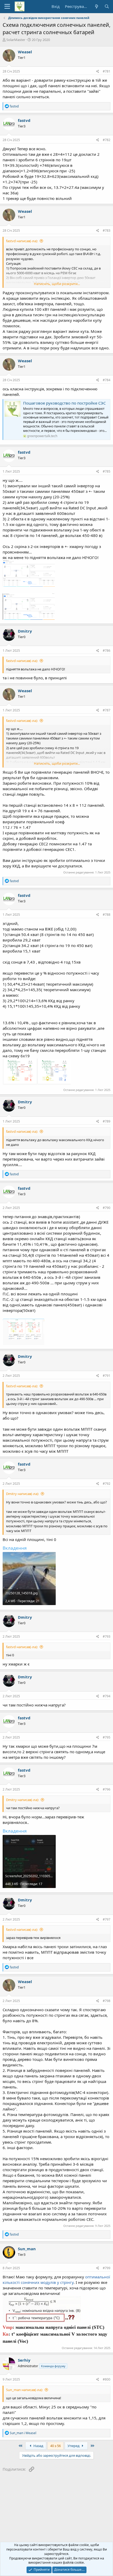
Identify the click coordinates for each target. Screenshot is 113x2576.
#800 (107, 2379)
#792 (107, 1484)
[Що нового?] (96, 6)
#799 (107, 2268)
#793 (107, 1636)
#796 (107, 1789)
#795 (107, 1737)
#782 (107, 140)
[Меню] (7, 7)
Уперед (74, 2446)
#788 (107, 915)
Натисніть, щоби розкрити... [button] (57, 284)
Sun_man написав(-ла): (24, 2390)
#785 (107, 471)
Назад (38, 2446)
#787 (107, 710)
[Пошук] (107, 6)
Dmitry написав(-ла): (22, 1494)
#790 (107, 1208)
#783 (107, 231)
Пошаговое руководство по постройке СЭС (64, 403)
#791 (107, 1376)
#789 (107, 1121)
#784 (107, 380)
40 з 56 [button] (55, 2446)
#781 (107, 71)
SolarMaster (16, 40)
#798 (107, 2001)
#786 (107, 651)
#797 (107, 1919)
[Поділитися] (98, 72)
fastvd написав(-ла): (22, 241)
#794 (107, 1696)
